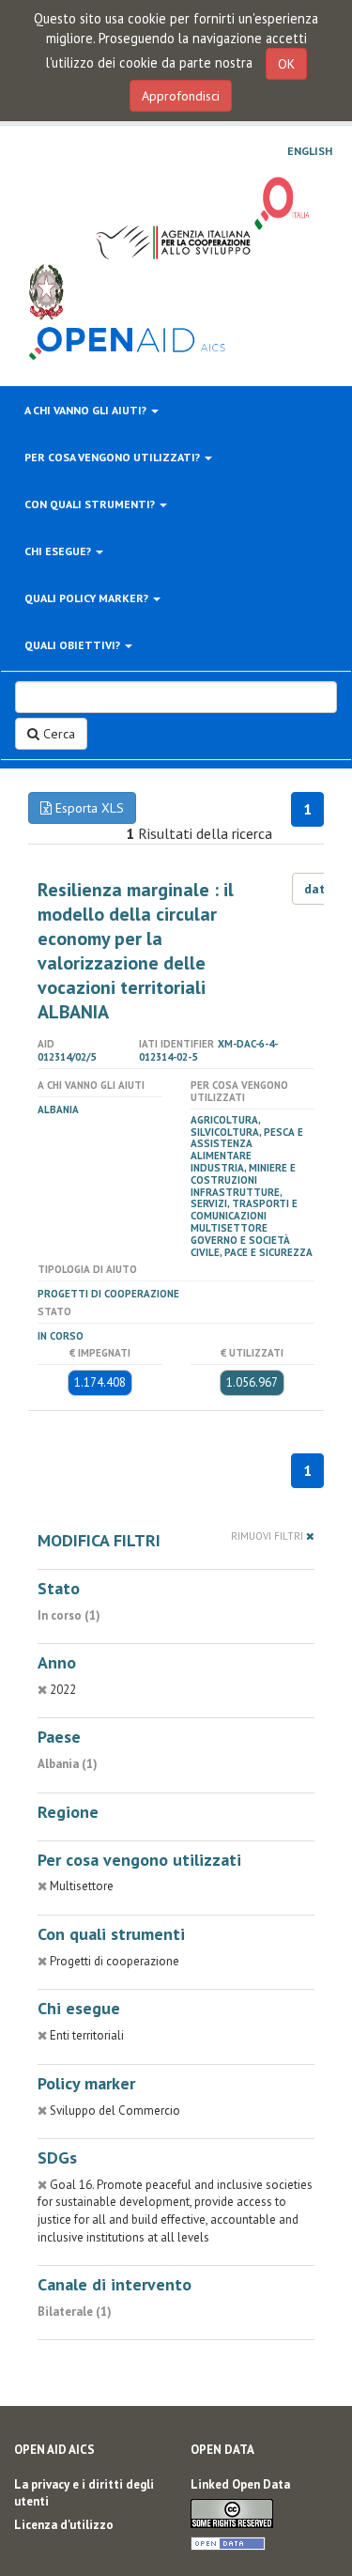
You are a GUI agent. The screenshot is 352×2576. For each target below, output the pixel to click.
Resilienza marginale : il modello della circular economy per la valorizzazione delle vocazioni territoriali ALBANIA (136, 951)
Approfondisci (181, 96)
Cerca (57, 734)
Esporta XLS (88, 808)
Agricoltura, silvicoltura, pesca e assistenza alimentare (247, 1138)
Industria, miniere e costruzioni (243, 1174)
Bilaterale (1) (75, 2312)
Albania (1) (68, 1764)
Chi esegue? (59, 551)
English (310, 151)
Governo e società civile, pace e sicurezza (252, 1246)
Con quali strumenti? (91, 504)
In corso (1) (69, 1615)
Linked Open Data (240, 2484)
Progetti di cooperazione (108, 1294)
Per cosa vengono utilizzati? (114, 457)
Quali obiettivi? (74, 645)
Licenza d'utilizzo (64, 2525)
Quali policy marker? (88, 598)
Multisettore (229, 1228)
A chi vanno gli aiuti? (87, 410)
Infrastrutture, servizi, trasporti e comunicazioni (244, 1204)
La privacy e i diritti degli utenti (84, 2493)
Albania (58, 1110)
